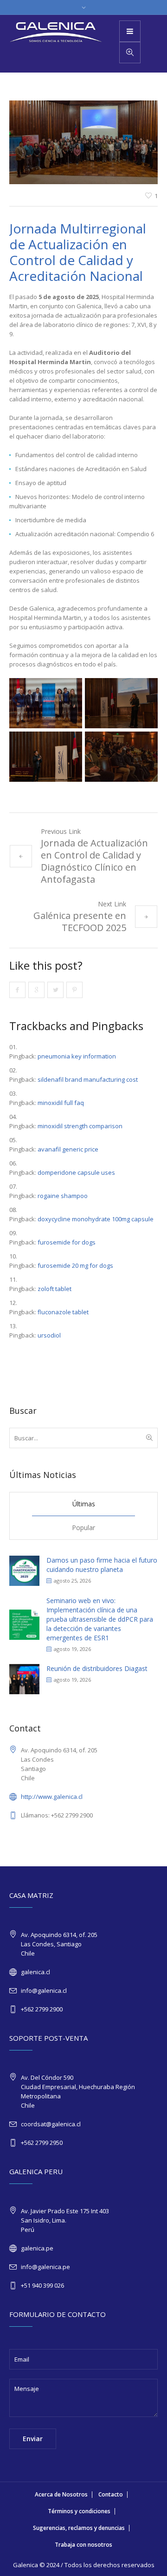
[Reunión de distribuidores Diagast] (24, 1678)
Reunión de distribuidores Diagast (97, 1668)
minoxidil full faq (61, 1103)
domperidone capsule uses (76, 1172)
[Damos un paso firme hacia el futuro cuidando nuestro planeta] (24, 1570)
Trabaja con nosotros (83, 2545)
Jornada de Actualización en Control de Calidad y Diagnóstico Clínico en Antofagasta (94, 861)
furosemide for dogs (67, 1242)
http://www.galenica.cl (52, 1797)
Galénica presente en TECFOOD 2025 (80, 922)
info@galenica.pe (45, 2267)
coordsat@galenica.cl (51, 2124)
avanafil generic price (68, 1149)
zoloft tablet (55, 1289)
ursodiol (49, 1335)
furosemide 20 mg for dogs (75, 1265)
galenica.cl (35, 1972)
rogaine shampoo (63, 1196)
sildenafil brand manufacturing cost (88, 1079)
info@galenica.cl (44, 1990)
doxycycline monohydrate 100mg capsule (96, 1219)
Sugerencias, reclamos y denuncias (79, 2528)
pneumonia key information (77, 1056)
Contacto (111, 2494)
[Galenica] (56, 32)
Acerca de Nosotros (61, 2494)
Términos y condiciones (79, 2511)
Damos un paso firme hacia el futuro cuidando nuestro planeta (102, 1565)
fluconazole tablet (63, 1312)
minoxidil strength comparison (80, 1126)
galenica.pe (37, 2248)
